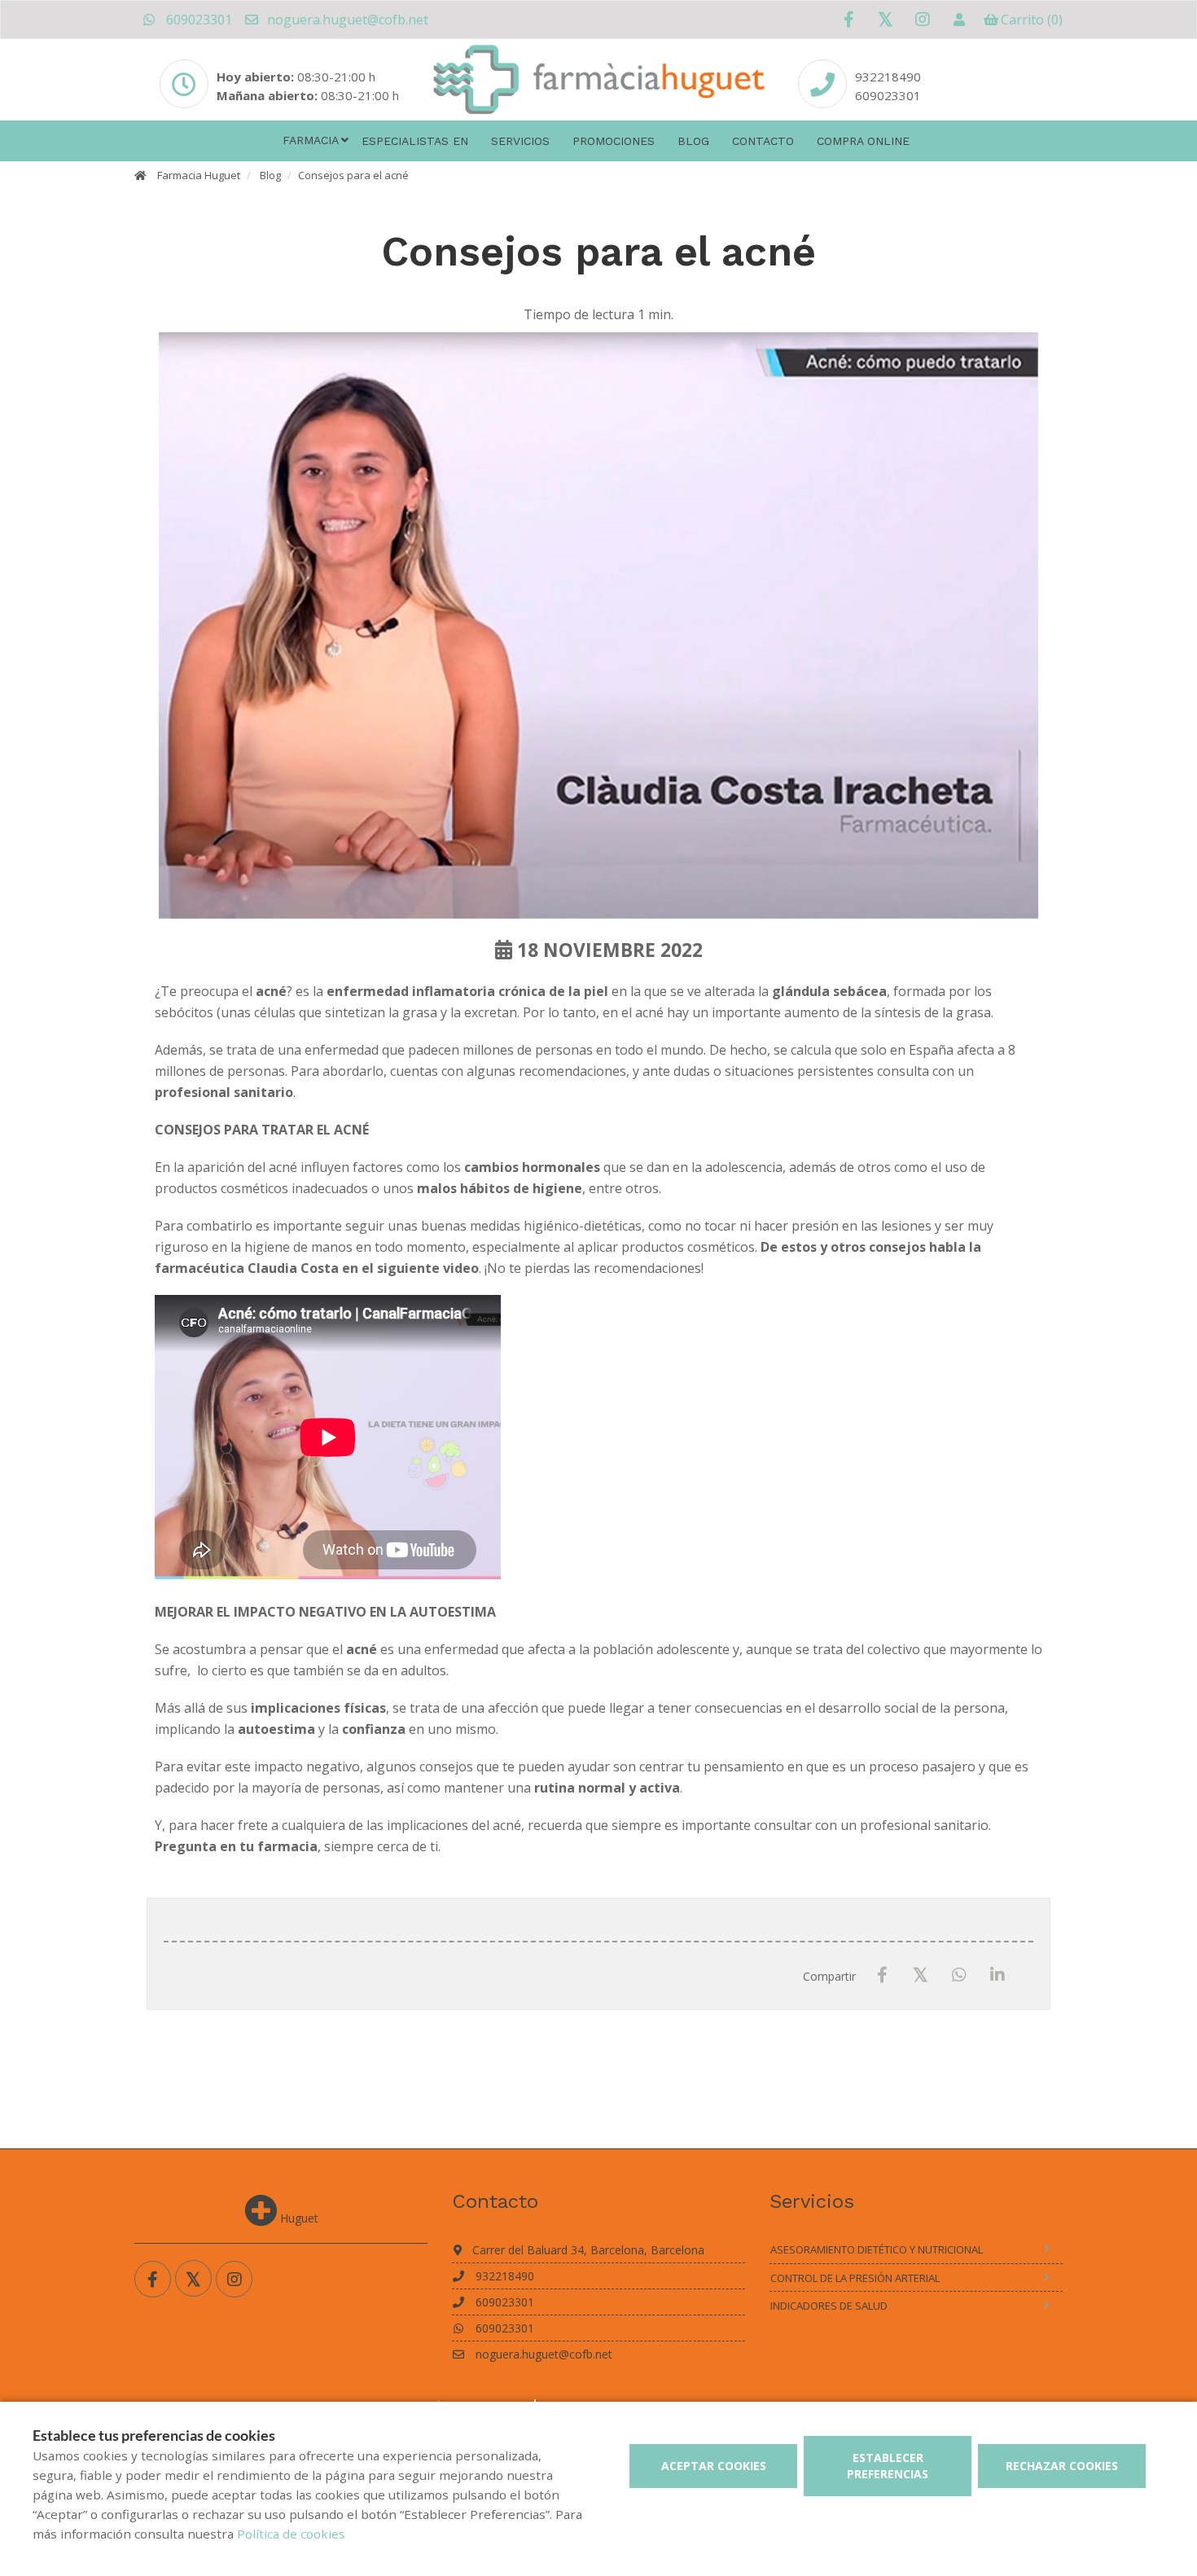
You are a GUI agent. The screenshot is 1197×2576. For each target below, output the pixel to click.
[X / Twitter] (921, 1975)
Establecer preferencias (888, 2466)
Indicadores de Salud (829, 2306)
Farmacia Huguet (199, 175)
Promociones (614, 141)
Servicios (520, 141)
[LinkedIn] (997, 1975)
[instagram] (922, 20)
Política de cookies (291, 2534)
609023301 (197, 20)
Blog (693, 141)
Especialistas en (415, 141)
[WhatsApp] (959, 1975)
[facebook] (849, 20)
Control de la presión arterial (855, 2278)
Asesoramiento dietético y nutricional (877, 2249)
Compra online (863, 141)
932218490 (888, 77)
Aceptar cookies (714, 2466)
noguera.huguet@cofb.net (346, 20)
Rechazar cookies (1062, 2466)
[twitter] (886, 19)
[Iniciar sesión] (959, 20)
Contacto (763, 141)
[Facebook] (882, 1975)
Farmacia (311, 140)
